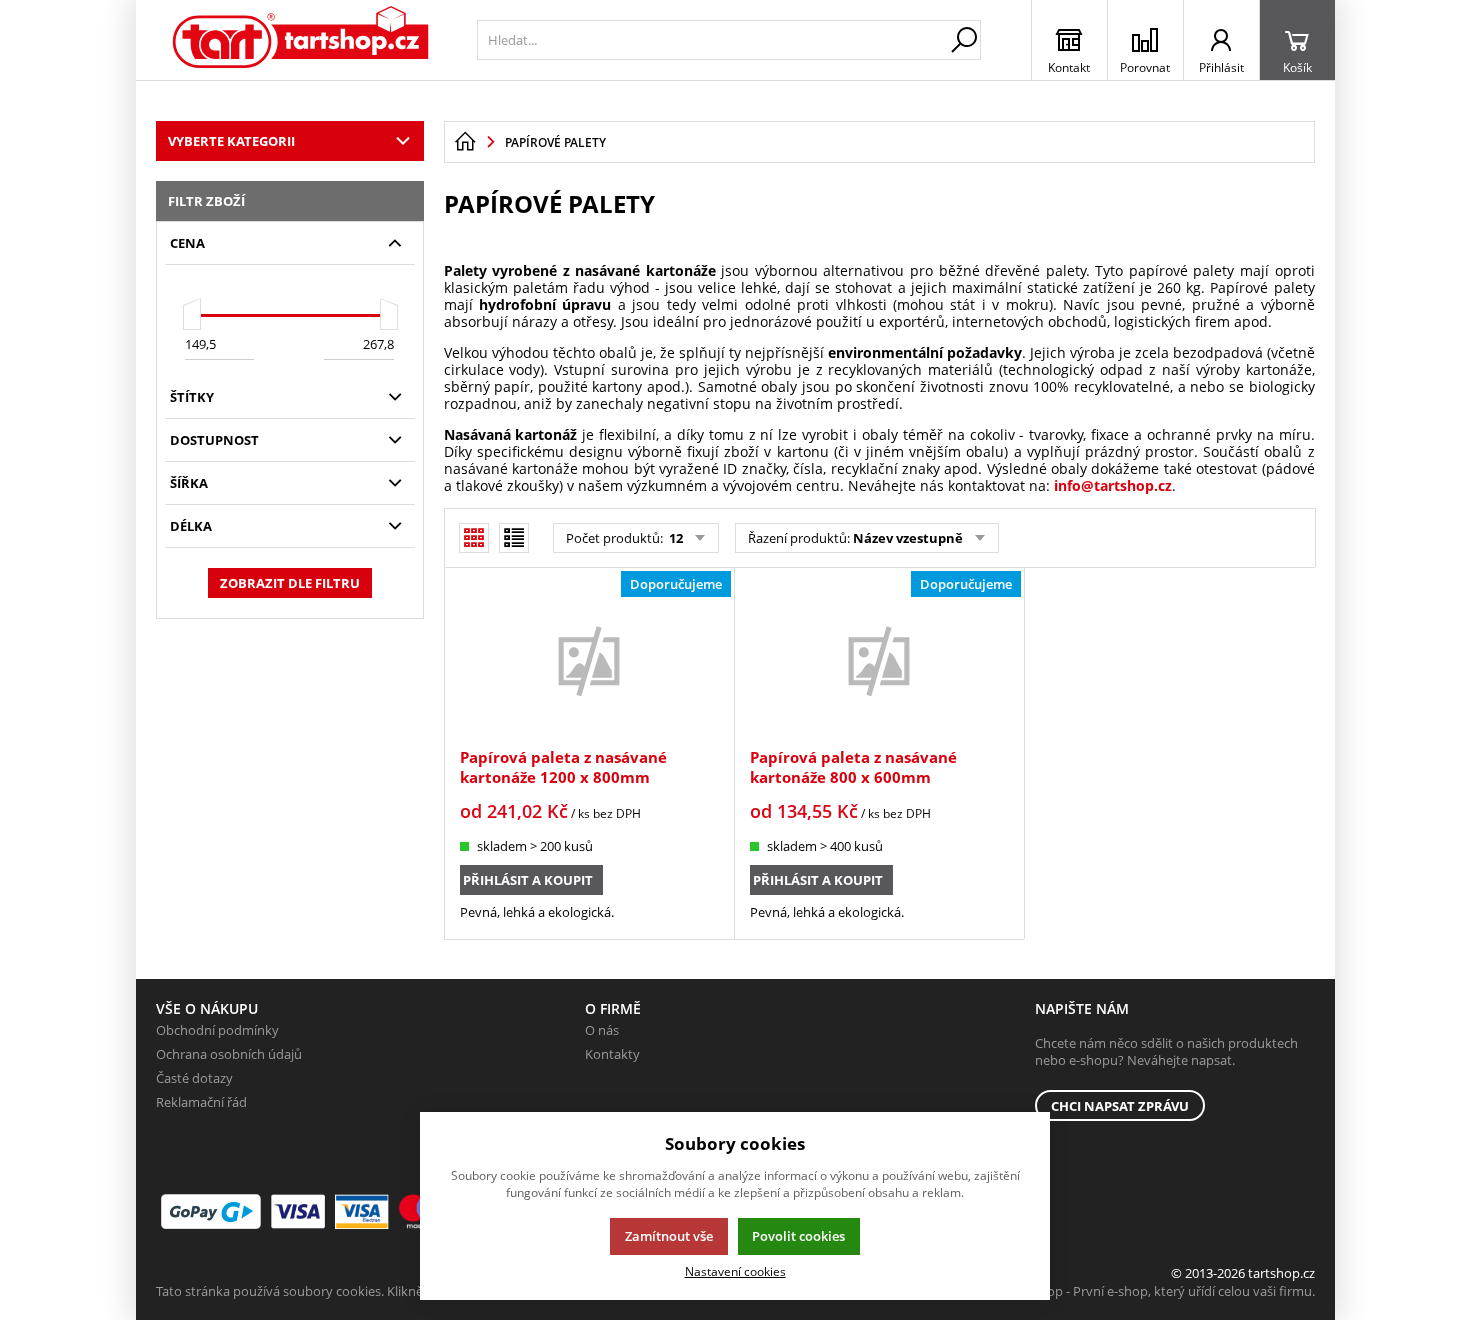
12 (674, 538)
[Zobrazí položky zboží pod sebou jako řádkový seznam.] (514, 538)
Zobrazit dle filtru (290, 583)
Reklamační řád (201, 1102)
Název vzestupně (908, 538)
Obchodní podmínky (217, 1030)
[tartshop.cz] (301, 40)
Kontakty (612, 1054)
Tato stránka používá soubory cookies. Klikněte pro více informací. (351, 1291)
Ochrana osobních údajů (229, 1054)
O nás (602, 1030)
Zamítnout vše (669, 1236)
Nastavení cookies (735, 1271)
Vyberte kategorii (231, 141)
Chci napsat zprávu (1120, 1106)
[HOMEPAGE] (465, 142)
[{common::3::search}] (964, 40)
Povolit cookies (798, 1236)
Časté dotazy (194, 1078)
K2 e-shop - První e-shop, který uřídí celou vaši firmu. (1159, 1291)
